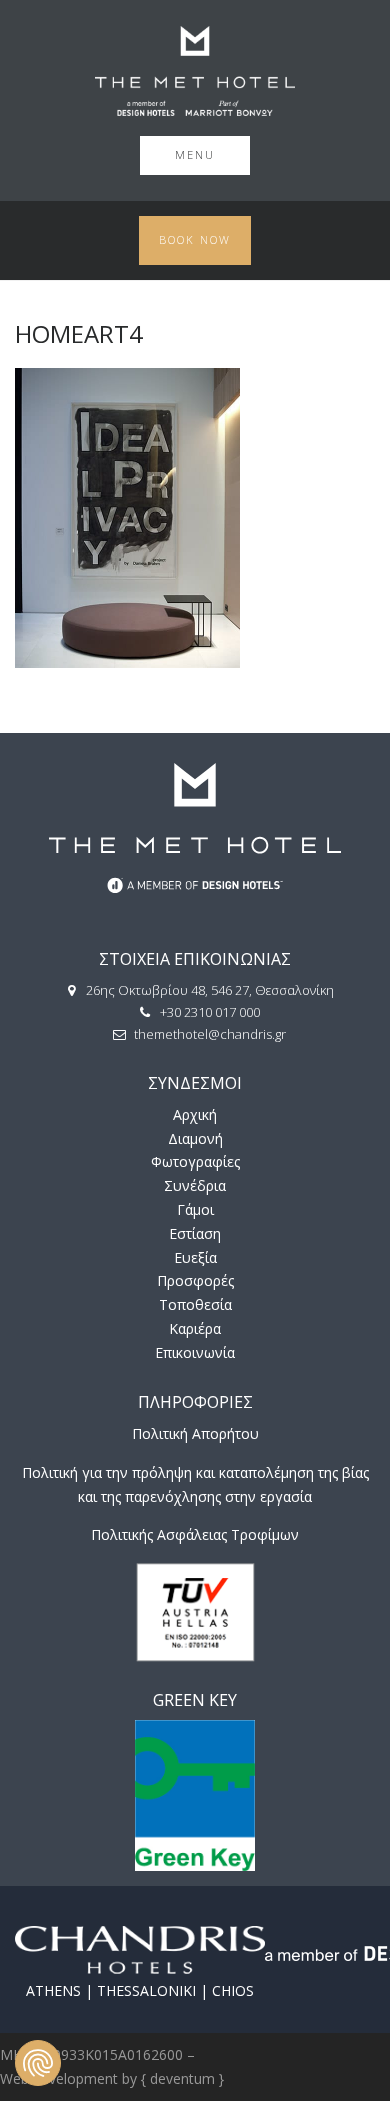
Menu (195, 154)
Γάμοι (195, 1209)
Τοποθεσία (195, 1304)
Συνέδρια (195, 1185)
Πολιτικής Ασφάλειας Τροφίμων (195, 1534)
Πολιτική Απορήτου (195, 1433)
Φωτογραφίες (195, 1161)
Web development (59, 2078)
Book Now (195, 239)
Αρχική (195, 1114)
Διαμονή (195, 1138)
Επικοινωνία (195, 1352)
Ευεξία (195, 1257)
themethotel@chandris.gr (210, 1034)
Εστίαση (195, 1233)
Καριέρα (195, 1328)
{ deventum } (182, 2078)
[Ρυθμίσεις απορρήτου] (38, 2063)
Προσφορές (195, 1280)
